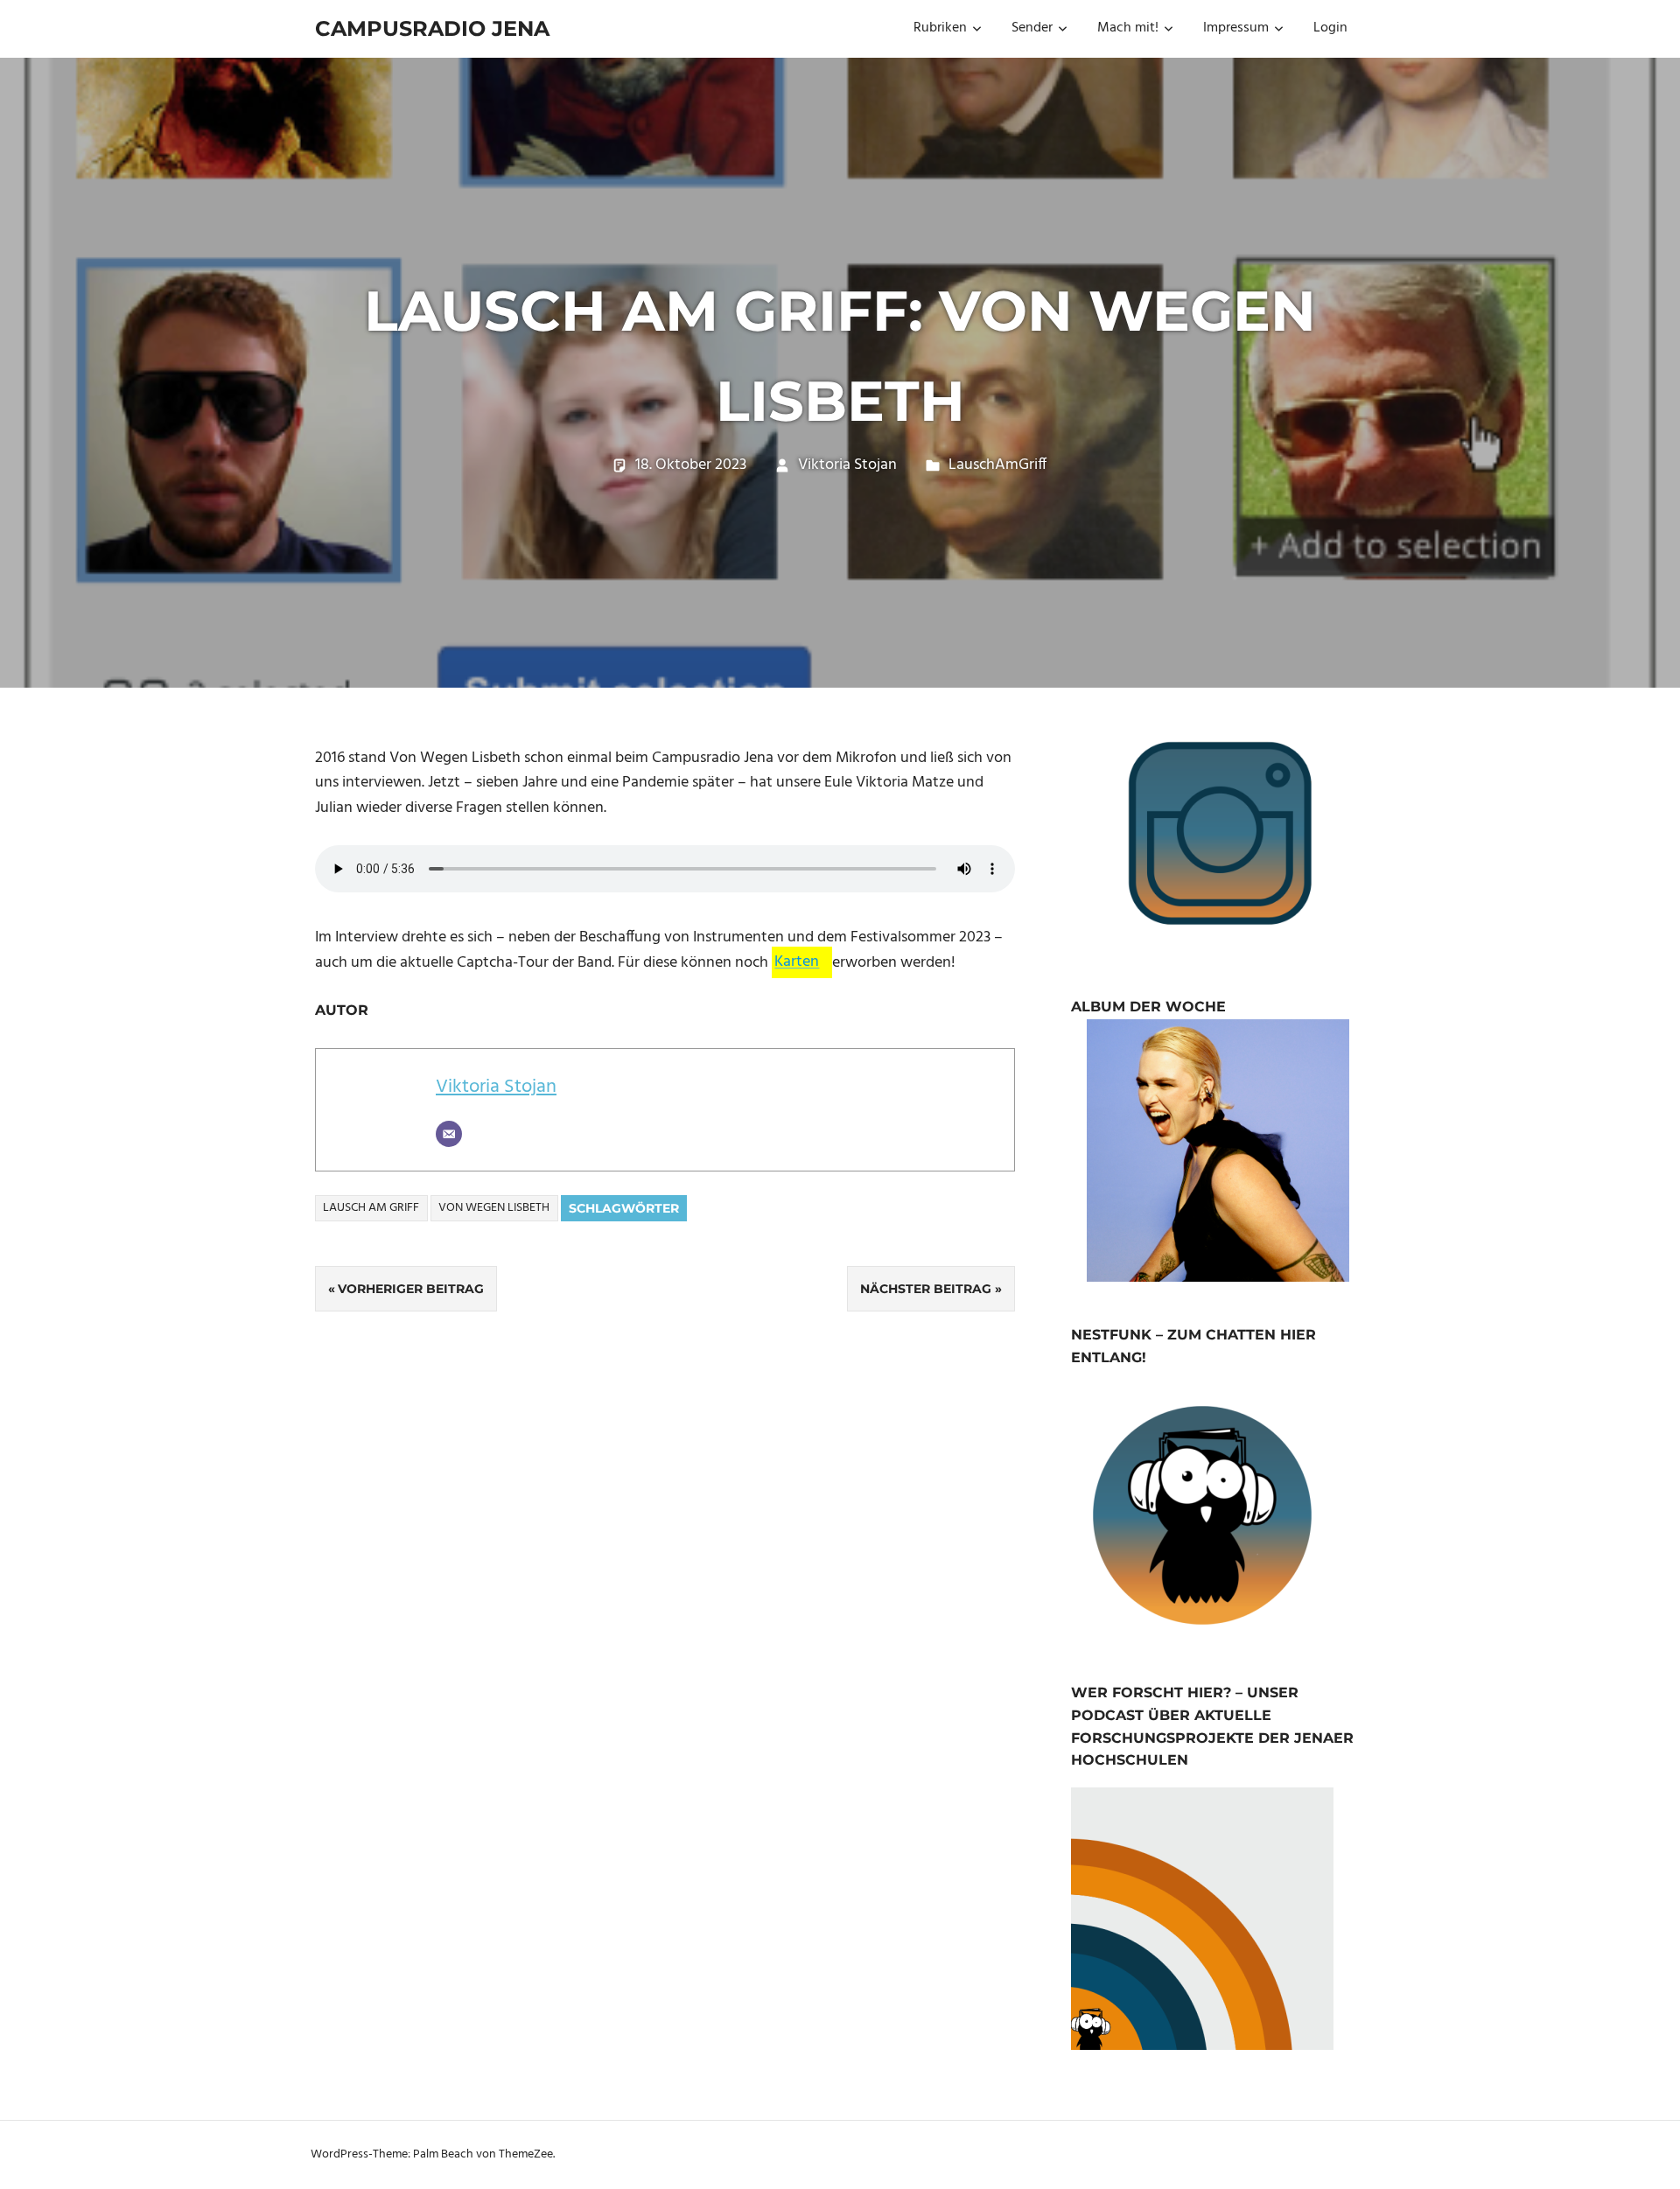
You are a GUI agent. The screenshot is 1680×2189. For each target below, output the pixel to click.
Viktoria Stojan (847, 465)
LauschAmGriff (997, 465)
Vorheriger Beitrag (411, 1289)
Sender (1032, 28)
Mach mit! (1128, 28)
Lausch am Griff (371, 1208)
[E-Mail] (449, 1134)
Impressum (1236, 28)
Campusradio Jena (432, 28)
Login (1330, 28)
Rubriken (940, 28)
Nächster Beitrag (926, 1289)
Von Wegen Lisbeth (494, 1208)
